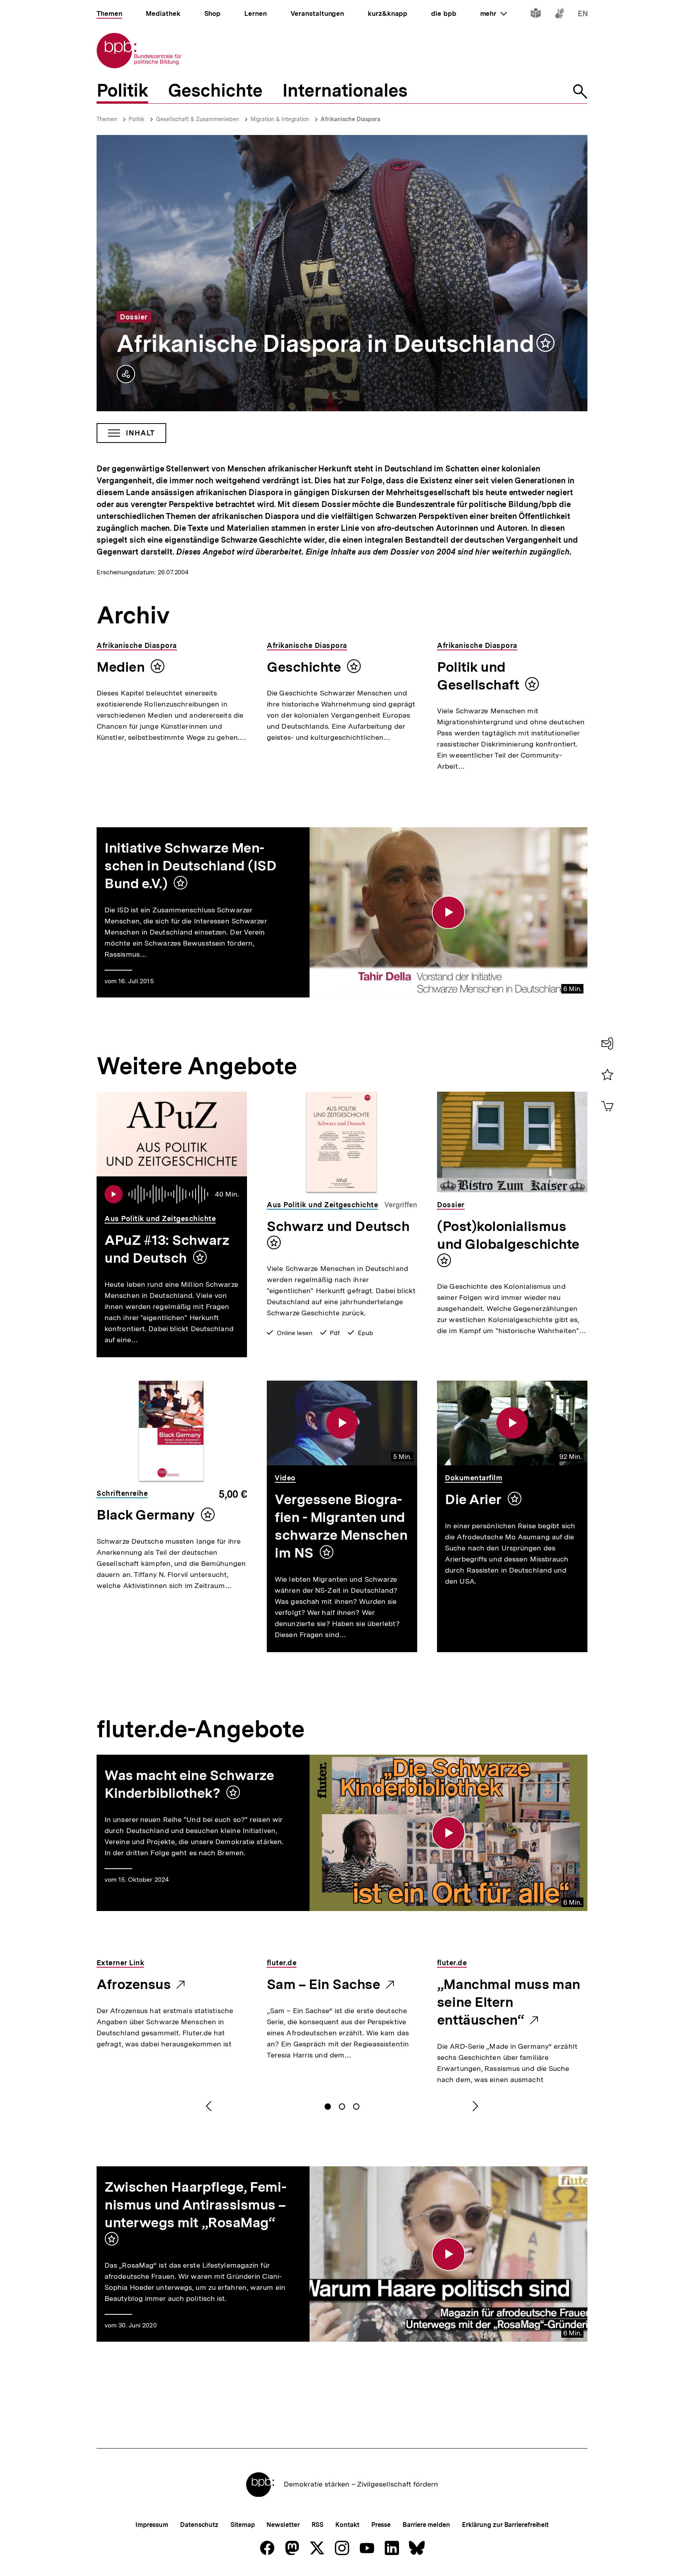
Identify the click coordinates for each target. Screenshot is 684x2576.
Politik (137, 119)
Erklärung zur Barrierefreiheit (505, 2525)
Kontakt (347, 2525)
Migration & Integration (280, 119)
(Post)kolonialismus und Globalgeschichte (508, 1235)
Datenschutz (199, 2525)
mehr (494, 13)
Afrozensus (134, 1985)
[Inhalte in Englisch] (583, 15)
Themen (107, 119)
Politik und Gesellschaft (478, 676)
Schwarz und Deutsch (338, 1226)
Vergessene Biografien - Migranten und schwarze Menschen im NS (341, 1526)
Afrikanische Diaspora (351, 119)
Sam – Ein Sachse (324, 1985)
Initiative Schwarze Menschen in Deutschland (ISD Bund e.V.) (191, 866)
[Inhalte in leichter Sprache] (536, 15)
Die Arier (473, 1499)
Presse (381, 2525)
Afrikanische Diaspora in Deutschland (325, 344)
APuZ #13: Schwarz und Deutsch (167, 1249)
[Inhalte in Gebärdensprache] (560, 15)
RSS (318, 2525)
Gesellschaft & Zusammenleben (198, 119)
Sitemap (242, 2525)
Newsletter (283, 2525)
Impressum (152, 2525)
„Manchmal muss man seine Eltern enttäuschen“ (509, 2003)
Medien (121, 667)
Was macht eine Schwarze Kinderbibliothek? (189, 1784)
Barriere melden (426, 2525)
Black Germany (146, 1515)
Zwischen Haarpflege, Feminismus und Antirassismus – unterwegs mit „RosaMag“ (196, 2205)
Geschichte (304, 667)
